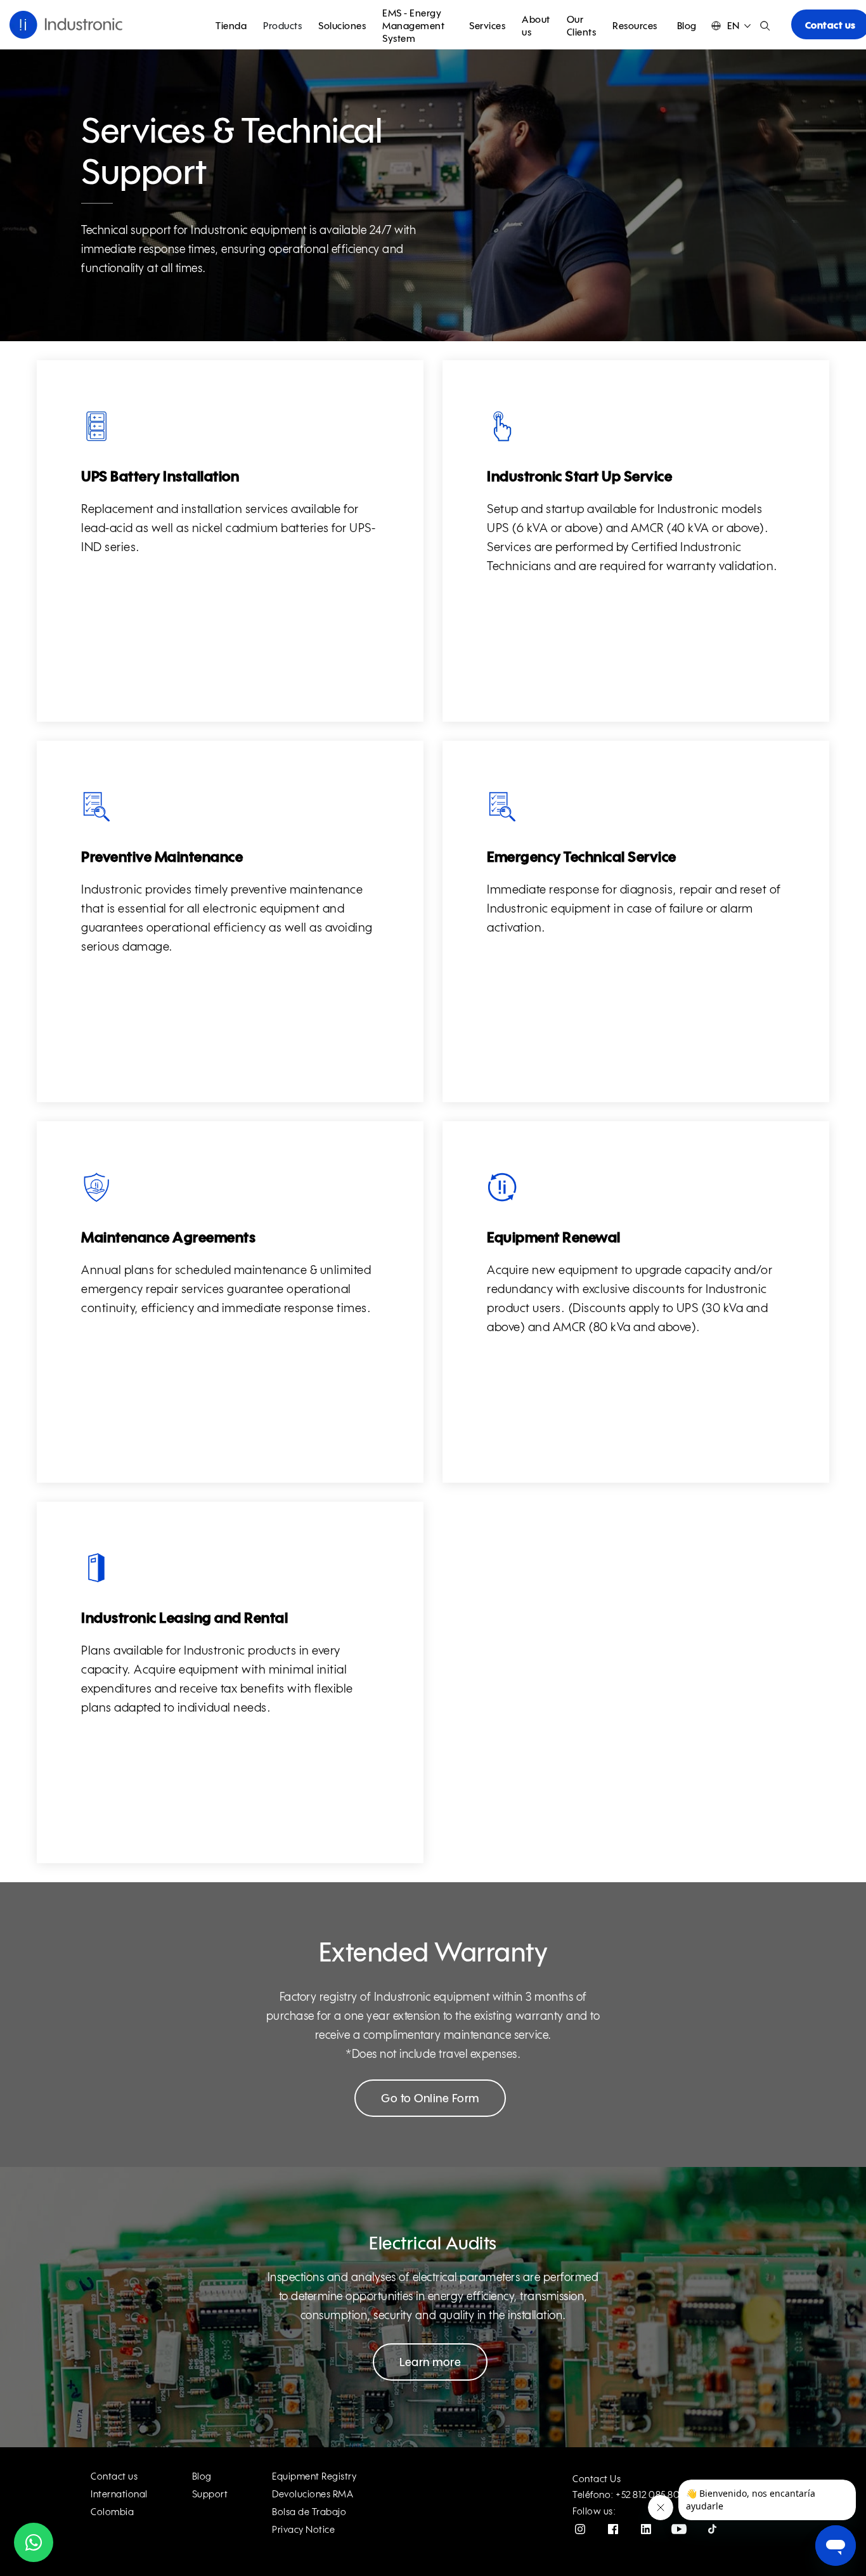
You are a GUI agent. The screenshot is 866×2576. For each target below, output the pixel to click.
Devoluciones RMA (313, 2495)
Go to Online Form (430, 2099)
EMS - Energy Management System (413, 26)
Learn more (430, 2363)
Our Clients (582, 26)
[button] (731, 26)
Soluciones (342, 26)
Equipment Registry (314, 2477)
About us (536, 26)
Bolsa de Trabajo (309, 2512)
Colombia (112, 2512)
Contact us (114, 2477)
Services (487, 26)
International (119, 2495)
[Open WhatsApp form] (34, 2542)
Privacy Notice (303, 2530)
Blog (687, 26)
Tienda (231, 26)
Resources (635, 26)
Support (210, 2495)
